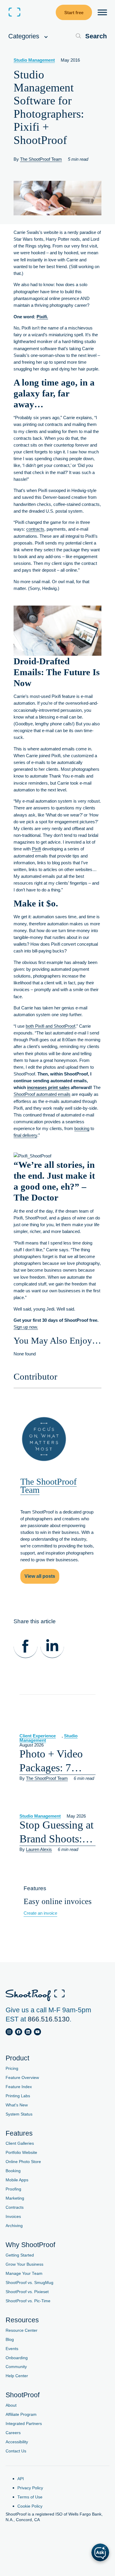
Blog (10, 2340)
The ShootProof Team (41, 159)
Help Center (17, 2376)
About (11, 2405)
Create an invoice (40, 1913)
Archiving (14, 2226)
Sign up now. (26, 1327)
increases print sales (48, 1087)
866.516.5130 (49, 2019)
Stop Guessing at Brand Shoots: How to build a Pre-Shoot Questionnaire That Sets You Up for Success (56, 1832)
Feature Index (19, 2087)
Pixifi (36, 849)
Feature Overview (22, 2078)
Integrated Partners (24, 2424)
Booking (13, 2171)
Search (96, 36)
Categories (25, 36)
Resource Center (22, 2330)
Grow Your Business (24, 2264)
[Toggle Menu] (102, 12)
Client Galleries (20, 2143)
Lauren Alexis (39, 1849)
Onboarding (17, 2358)
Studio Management (34, 60)
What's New (17, 2105)
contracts (35, 529)
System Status (19, 2114)
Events (12, 2349)
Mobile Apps (17, 2180)
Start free (74, 13)
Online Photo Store (23, 2162)
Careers (13, 2433)
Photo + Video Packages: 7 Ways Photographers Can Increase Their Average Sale (51, 1761)
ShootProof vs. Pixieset (27, 2292)
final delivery (25, 1135)
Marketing (15, 2198)
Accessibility (17, 2442)
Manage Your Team (24, 2274)
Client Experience (38, 1736)
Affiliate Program (21, 2415)
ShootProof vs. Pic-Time (28, 2301)
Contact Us (16, 2451)
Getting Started (20, 2255)
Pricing (12, 2068)
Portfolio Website (21, 2153)
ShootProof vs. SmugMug (29, 2283)
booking (82, 1128)
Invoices (13, 2217)
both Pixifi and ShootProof (50, 1026)
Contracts (15, 2207)
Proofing (13, 2189)
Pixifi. (42, 317)
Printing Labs (18, 2096)
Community (16, 2367)
